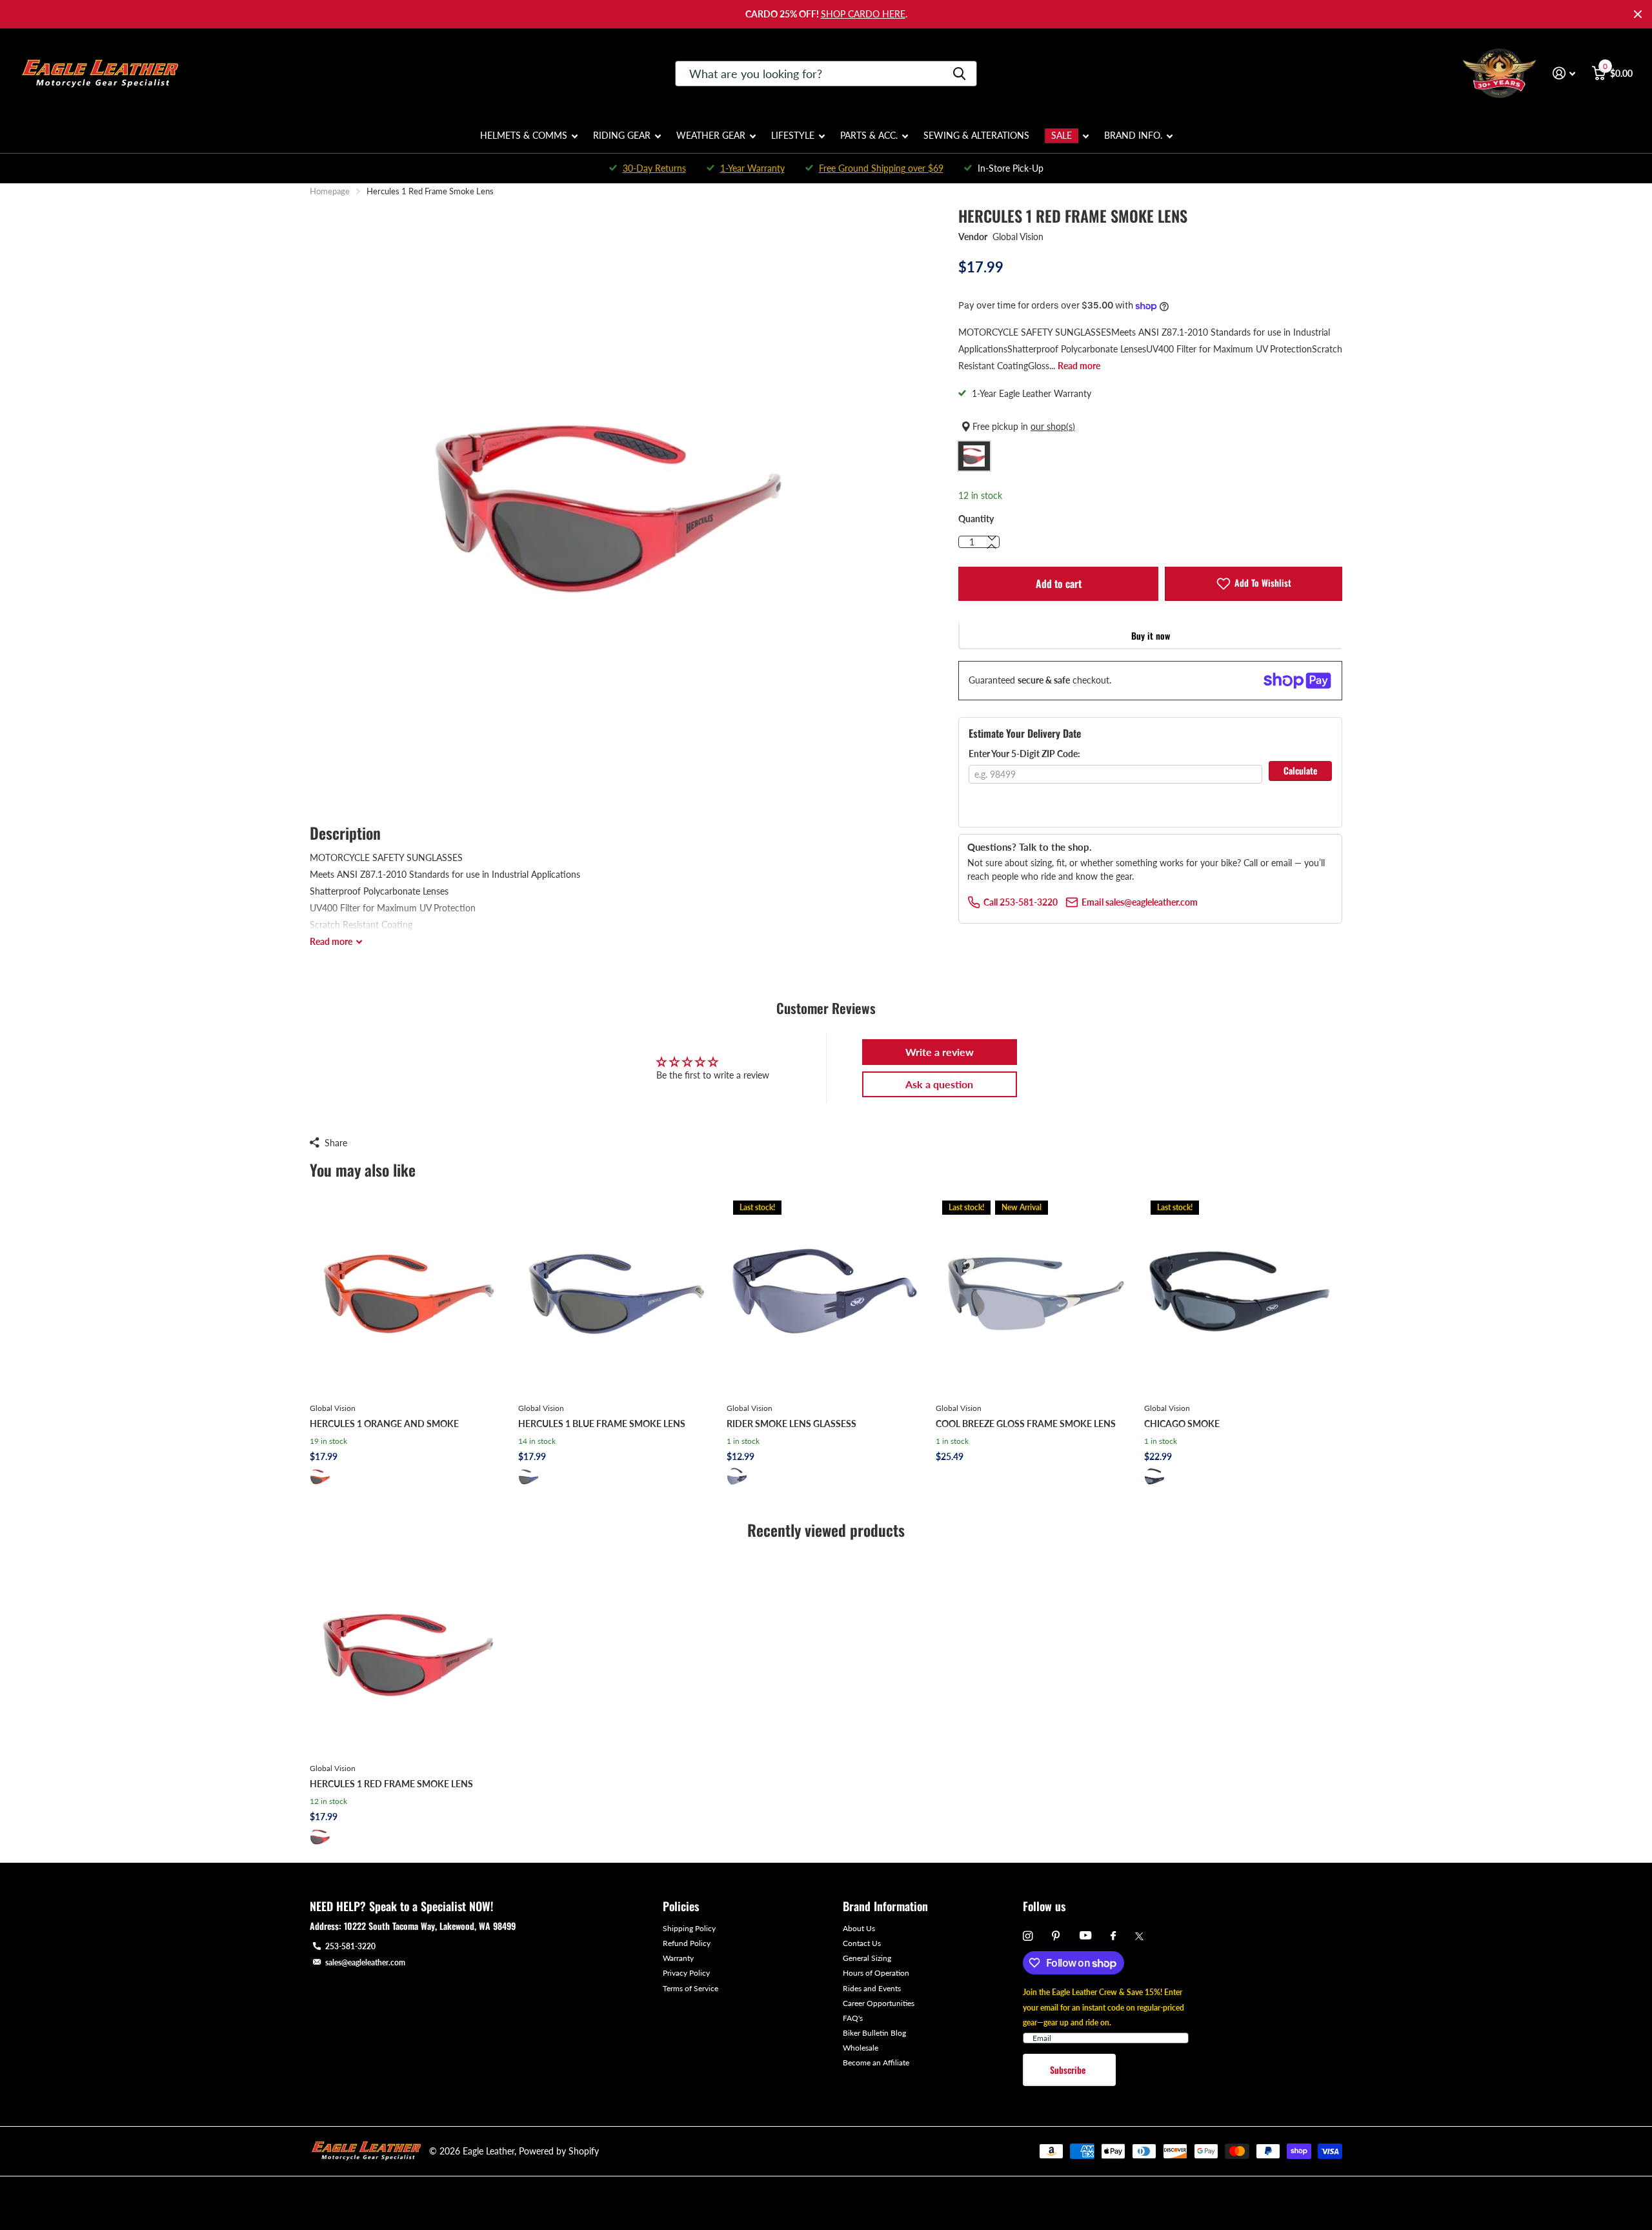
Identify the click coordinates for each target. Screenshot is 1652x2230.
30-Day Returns (654, 168)
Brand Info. (1133, 135)
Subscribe (1069, 2070)
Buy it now (1151, 635)
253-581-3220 (350, 1946)
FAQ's (853, 2018)
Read (331, 941)
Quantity (976, 519)
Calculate (1300, 770)
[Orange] (320, 1477)
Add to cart (1059, 583)
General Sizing (867, 1958)
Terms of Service (690, 1988)
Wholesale (861, 2048)
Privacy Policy (686, 1973)
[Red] (320, 1837)
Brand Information (885, 1906)
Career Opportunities (879, 2003)
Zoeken (959, 74)
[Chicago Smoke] (1243, 1293)
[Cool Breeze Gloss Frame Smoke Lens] (1035, 1293)
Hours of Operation (876, 1973)
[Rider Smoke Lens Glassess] (826, 1293)
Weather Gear (711, 135)
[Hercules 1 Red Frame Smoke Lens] (409, 1654)
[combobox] (826, 74)
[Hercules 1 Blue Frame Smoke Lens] (617, 1293)
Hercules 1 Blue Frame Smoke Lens (602, 1424)
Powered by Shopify (559, 2151)
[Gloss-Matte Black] (1154, 1477)
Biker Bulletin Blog (874, 2033)
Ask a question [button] (939, 1084)
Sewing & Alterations (976, 135)
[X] (1139, 1936)
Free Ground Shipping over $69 (881, 168)
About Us (859, 1928)
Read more (1079, 366)
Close (1638, 14)
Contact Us (862, 1943)
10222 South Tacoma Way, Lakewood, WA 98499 (430, 1926)
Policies (681, 1906)
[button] (992, 547)
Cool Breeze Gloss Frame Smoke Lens (1026, 1424)
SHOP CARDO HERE (863, 14)
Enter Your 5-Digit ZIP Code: (1024, 754)
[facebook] (1113, 1936)
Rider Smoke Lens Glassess (791, 1424)
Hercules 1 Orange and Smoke (384, 1424)
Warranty (678, 1958)
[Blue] (529, 1477)
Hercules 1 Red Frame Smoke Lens (391, 1784)
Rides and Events (872, 1988)
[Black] (737, 1477)
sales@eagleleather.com (365, 1962)
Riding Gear (622, 135)
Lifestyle (793, 135)
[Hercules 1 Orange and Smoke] (409, 1293)
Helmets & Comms (524, 135)
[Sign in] (1564, 73)
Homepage (330, 191)
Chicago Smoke (1182, 1424)
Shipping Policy (689, 1928)
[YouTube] (1085, 1936)
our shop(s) (1053, 426)
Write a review (940, 1052)
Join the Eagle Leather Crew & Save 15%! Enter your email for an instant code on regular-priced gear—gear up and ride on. (1103, 2007)
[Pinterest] (1056, 1936)
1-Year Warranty (752, 168)
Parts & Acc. (869, 135)
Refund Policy (687, 1943)
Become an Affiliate (876, 2063)
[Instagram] (1028, 1936)
